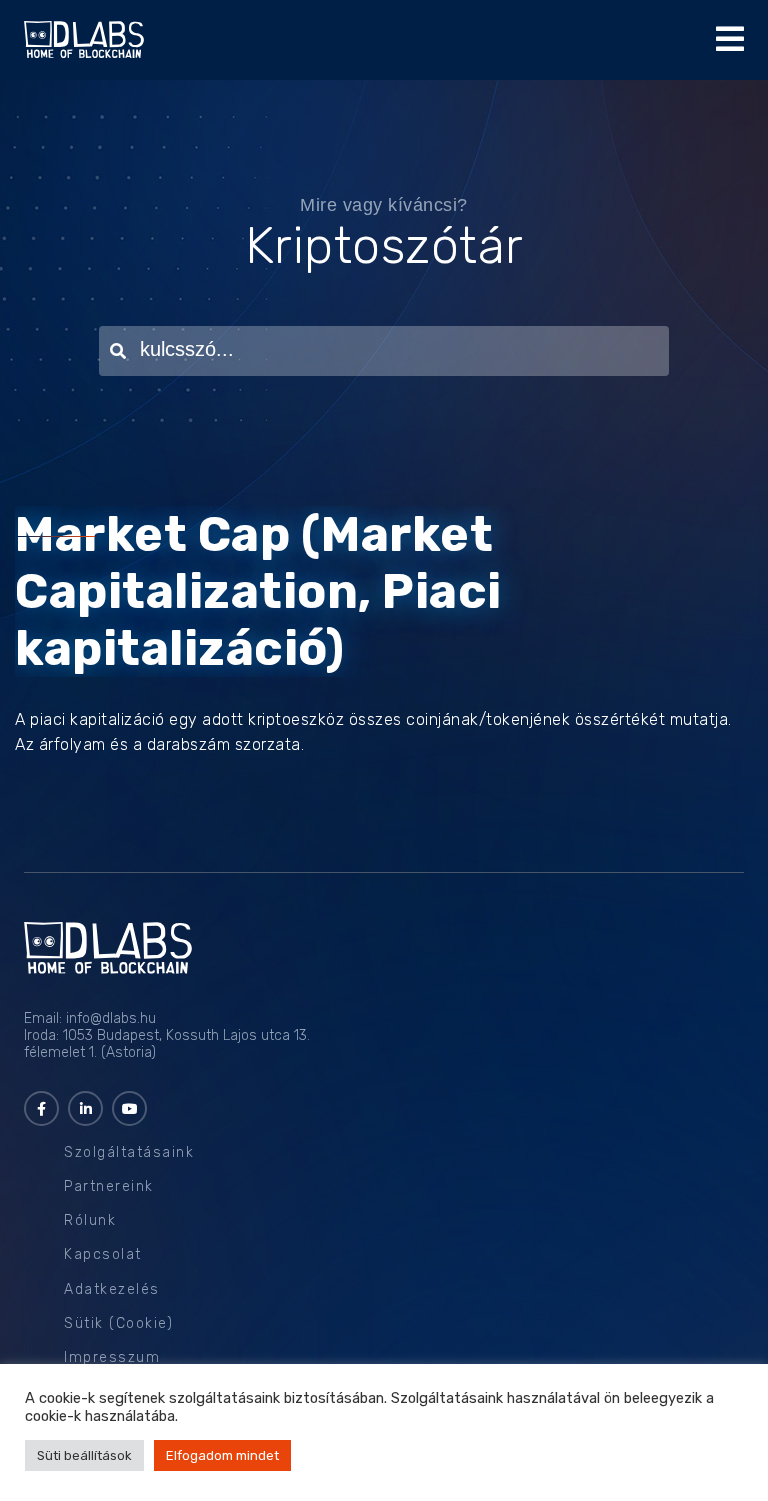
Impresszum (112, 1357)
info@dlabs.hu (111, 1018)
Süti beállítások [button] (84, 1455)
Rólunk (90, 1220)
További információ (245, 1416)
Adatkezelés (112, 1289)
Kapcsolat (103, 1254)
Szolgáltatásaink (129, 1152)
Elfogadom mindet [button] (222, 1455)
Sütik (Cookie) (118, 1323)
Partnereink (109, 1186)
